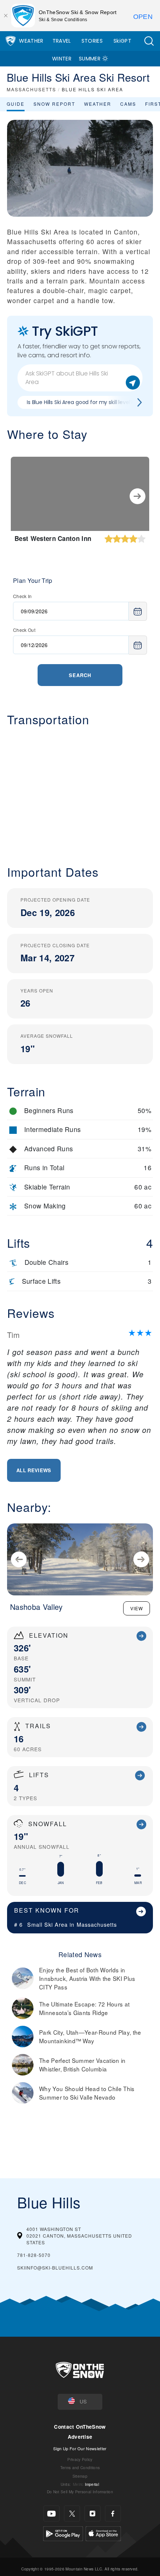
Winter (62, 59)
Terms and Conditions (80, 2467)
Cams (128, 104)
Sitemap (80, 2476)
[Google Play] (63, 2533)
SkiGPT (122, 41)
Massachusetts (97, 1924)
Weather (31, 41)
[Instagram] (92, 2513)
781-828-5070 (34, 2255)
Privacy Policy (80, 2459)
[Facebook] (113, 2513)
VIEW (137, 1608)
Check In (23, 596)
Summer (90, 59)
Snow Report (54, 104)
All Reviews (34, 1470)
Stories (92, 41)
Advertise (80, 2437)
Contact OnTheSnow (80, 2427)
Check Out (24, 630)
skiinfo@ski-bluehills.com (55, 2267)
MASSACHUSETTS (31, 89)
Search (80, 675)
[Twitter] (72, 2513)
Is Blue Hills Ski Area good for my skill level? (80, 402)
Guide (16, 104)
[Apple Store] (103, 2533)
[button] (149, 41)
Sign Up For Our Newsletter (80, 2448)
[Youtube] (52, 2513)
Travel (62, 41)
